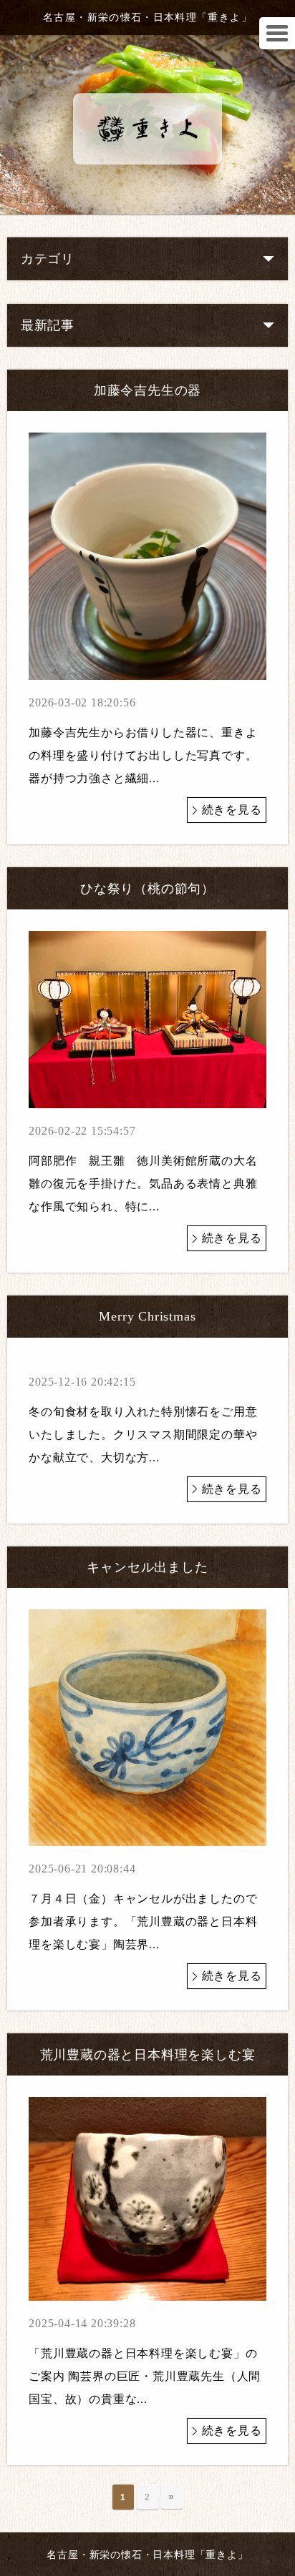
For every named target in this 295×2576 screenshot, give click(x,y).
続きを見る (232, 810)
